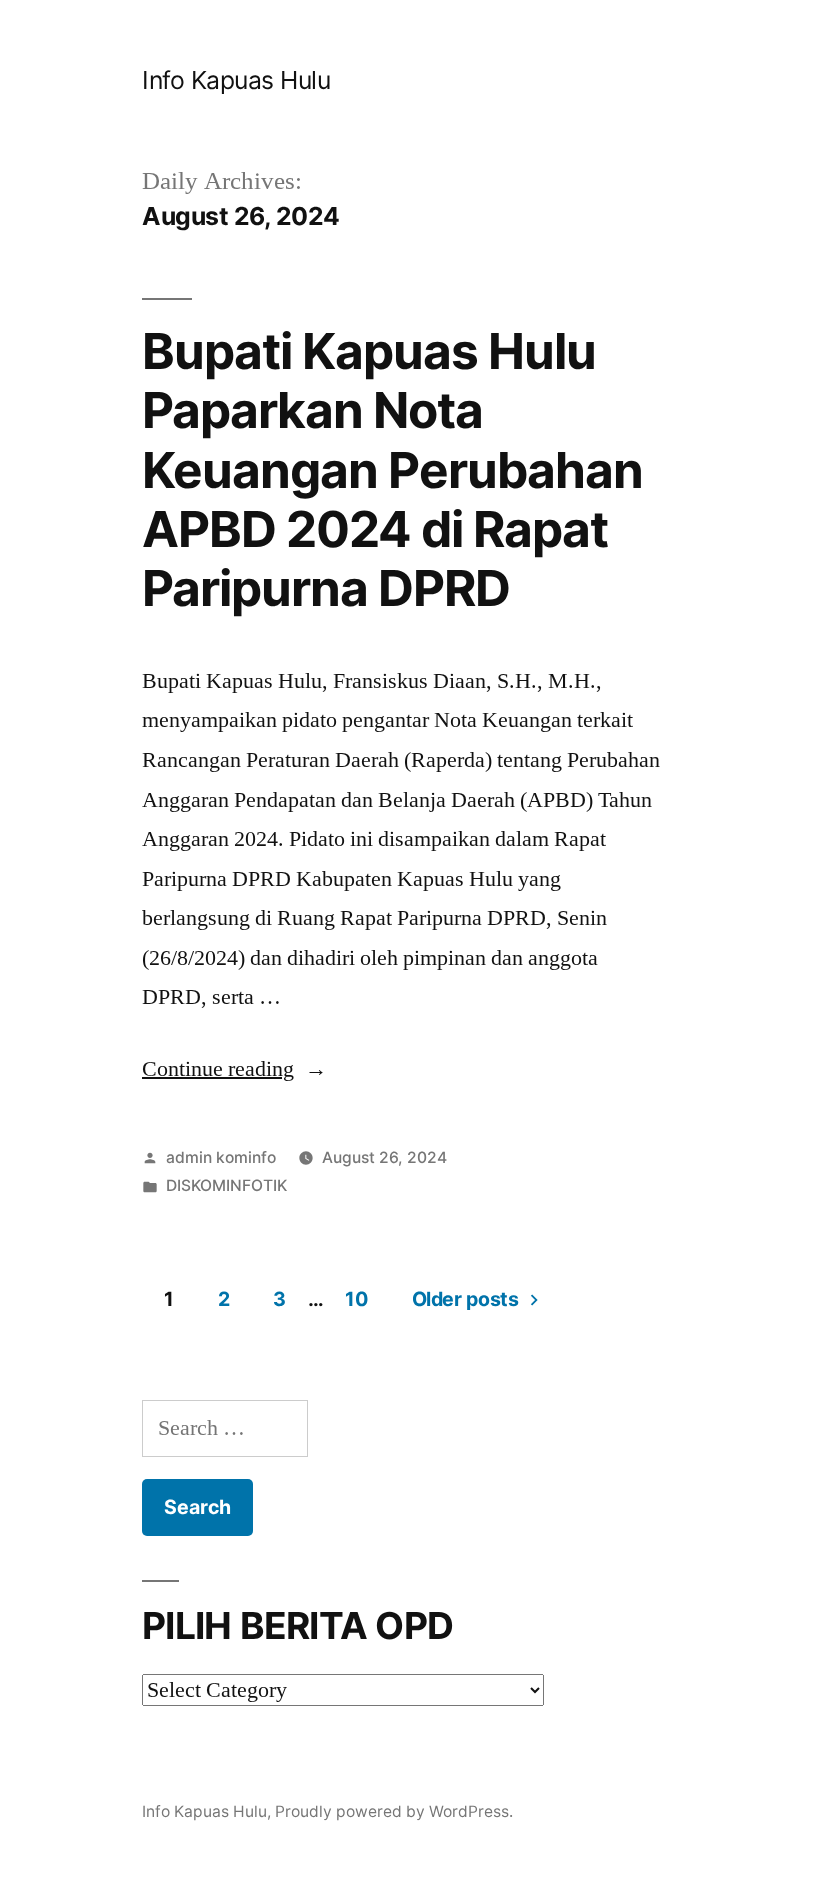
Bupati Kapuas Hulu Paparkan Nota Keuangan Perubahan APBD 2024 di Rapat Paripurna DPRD (392, 470)
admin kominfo (221, 1157)
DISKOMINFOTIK (226, 1185)
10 (356, 1299)
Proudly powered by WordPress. (394, 1811)
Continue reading (234, 1069)
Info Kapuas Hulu (236, 80)
